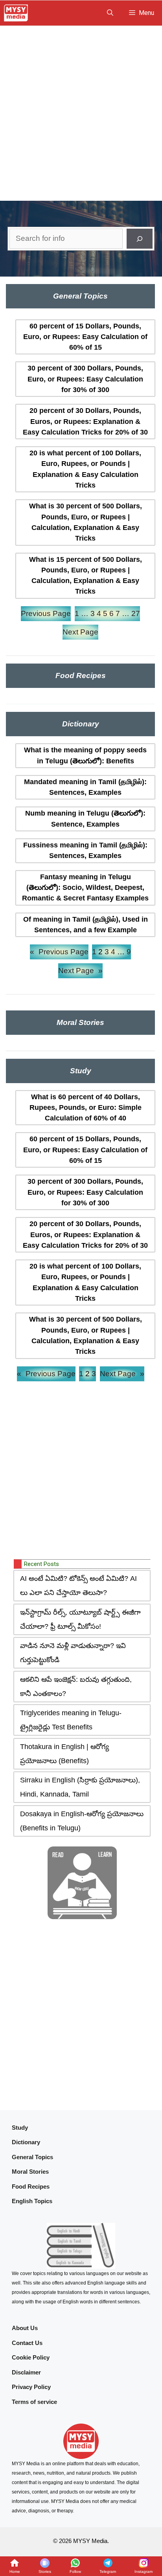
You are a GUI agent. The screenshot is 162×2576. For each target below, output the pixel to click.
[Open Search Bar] (110, 13)
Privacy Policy (31, 2387)
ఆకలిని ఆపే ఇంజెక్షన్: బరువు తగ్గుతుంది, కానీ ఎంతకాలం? (76, 1687)
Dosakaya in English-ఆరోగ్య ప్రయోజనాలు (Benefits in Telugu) (82, 1821)
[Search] (140, 239)
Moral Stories (30, 2172)
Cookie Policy (31, 2357)
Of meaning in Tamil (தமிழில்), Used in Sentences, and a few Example (86, 925)
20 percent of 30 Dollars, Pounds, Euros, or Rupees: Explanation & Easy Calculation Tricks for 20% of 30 (85, 421)
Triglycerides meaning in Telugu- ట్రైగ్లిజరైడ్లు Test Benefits (71, 1720)
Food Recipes (31, 2186)
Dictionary (26, 2142)
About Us (25, 2328)
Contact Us (27, 2343)
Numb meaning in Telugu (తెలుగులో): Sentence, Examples (85, 819)
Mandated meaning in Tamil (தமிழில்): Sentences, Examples (85, 787)
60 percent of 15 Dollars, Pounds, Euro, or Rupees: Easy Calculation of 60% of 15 (85, 337)
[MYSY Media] (16, 13)
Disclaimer (26, 2372)
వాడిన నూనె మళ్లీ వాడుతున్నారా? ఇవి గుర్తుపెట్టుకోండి (73, 1653)
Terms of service (34, 2402)
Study (20, 2128)
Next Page (80, 632)
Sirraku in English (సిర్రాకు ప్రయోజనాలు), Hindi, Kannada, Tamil (80, 1787)
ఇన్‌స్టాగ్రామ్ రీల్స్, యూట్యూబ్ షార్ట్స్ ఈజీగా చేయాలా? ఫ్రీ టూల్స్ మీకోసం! (80, 1619)
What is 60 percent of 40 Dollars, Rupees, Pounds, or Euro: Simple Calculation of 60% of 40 (86, 1108)
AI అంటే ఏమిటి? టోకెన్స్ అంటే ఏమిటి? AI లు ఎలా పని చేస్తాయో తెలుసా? (78, 1586)
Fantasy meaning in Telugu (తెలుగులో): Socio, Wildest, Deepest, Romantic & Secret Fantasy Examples (85, 888)
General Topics (32, 2157)
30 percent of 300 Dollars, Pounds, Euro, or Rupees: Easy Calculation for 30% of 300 (85, 379)
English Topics (32, 2201)
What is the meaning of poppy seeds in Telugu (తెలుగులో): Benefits (85, 755)
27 (136, 613)
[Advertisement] (81, 111)
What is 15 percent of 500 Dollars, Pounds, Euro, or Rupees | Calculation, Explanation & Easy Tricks (86, 576)
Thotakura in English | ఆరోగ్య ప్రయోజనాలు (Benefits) (64, 1754)
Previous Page (46, 613)
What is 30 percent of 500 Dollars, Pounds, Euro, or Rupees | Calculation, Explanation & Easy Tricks (86, 522)
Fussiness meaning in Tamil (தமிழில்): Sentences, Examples (85, 850)
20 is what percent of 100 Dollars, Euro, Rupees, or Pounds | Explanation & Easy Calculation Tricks (85, 469)
